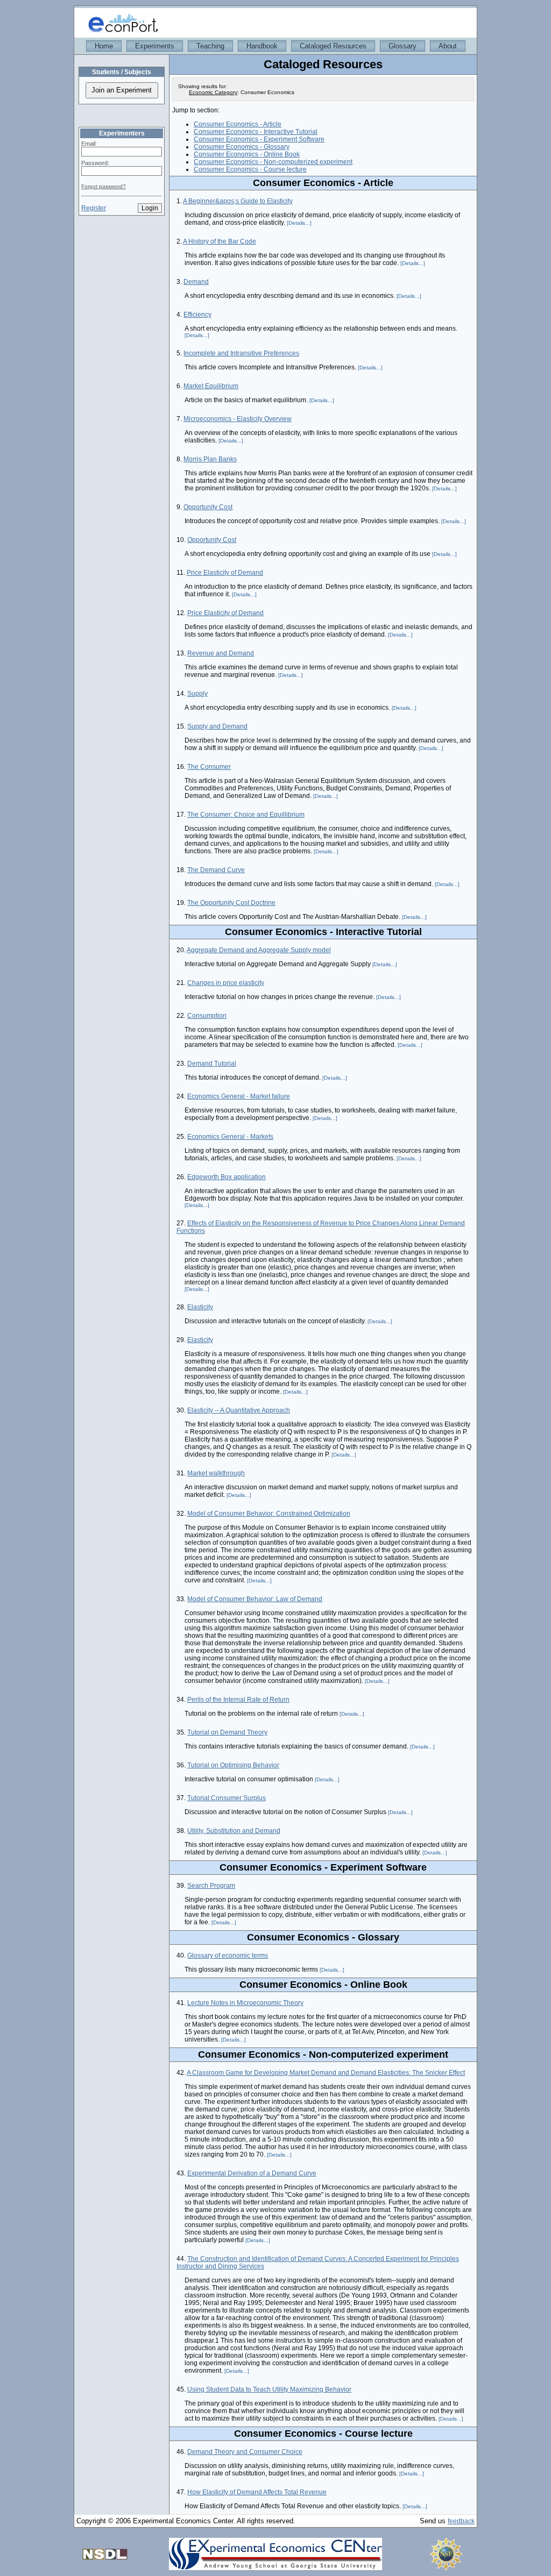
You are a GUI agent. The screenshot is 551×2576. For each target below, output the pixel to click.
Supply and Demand (217, 726)
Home (104, 46)
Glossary (402, 46)
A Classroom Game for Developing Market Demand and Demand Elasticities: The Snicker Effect (326, 2073)
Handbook (262, 46)
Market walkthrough (216, 1473)
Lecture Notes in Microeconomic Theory (245, 2003)
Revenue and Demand (221, 653)
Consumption (207, 1016)
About (448, 46)
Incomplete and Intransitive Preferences (241, 353)
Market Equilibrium (211, 386)
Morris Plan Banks (210, 459)
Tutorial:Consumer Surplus (227, 1798)
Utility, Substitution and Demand (234, 1831)
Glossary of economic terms (228, 1956)
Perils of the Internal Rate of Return (238, 1700)
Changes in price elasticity (226, 983)
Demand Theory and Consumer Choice (245, 2452)
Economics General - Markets (230, 1137)
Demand (196, 282)
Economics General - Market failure (239, 1096)
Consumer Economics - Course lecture (250, 169)
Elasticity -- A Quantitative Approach (239, 1410)
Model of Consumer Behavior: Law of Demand (255, 1599)
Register (94, 208)
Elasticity (200, 1307)
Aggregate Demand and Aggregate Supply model (259, 950)
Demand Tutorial (212, 1064)
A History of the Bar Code (220, 241)
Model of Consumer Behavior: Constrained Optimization (269, 1514)
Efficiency (197, 315)
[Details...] (299, 223)
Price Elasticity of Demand (225, 573)
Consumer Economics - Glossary (242, 147)
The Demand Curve (216, 870)
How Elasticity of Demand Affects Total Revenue (257, 2492)
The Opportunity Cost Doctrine (231, 903)
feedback (461, 2521)
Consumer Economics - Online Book (247, 154)
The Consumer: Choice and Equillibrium (246, 815)
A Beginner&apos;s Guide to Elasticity (238, 201)
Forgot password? (104, 186)
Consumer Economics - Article (238, 124)
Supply (197, 694)
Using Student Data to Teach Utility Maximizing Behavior (269, 2389)
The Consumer (209, 767)
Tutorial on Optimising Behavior (233, 1765)
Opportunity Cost (208, 507)
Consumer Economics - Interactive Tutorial (256, 132)
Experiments (155, 46)
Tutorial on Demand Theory (227, 1732)
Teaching (210, 46)
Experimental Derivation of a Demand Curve (252, 2173)
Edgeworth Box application (227, 1177)
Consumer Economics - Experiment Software (259, 139)
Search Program (211, 1886)
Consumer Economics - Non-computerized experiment (273, 162)
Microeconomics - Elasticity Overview (238, 419)
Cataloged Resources (333, 46)
